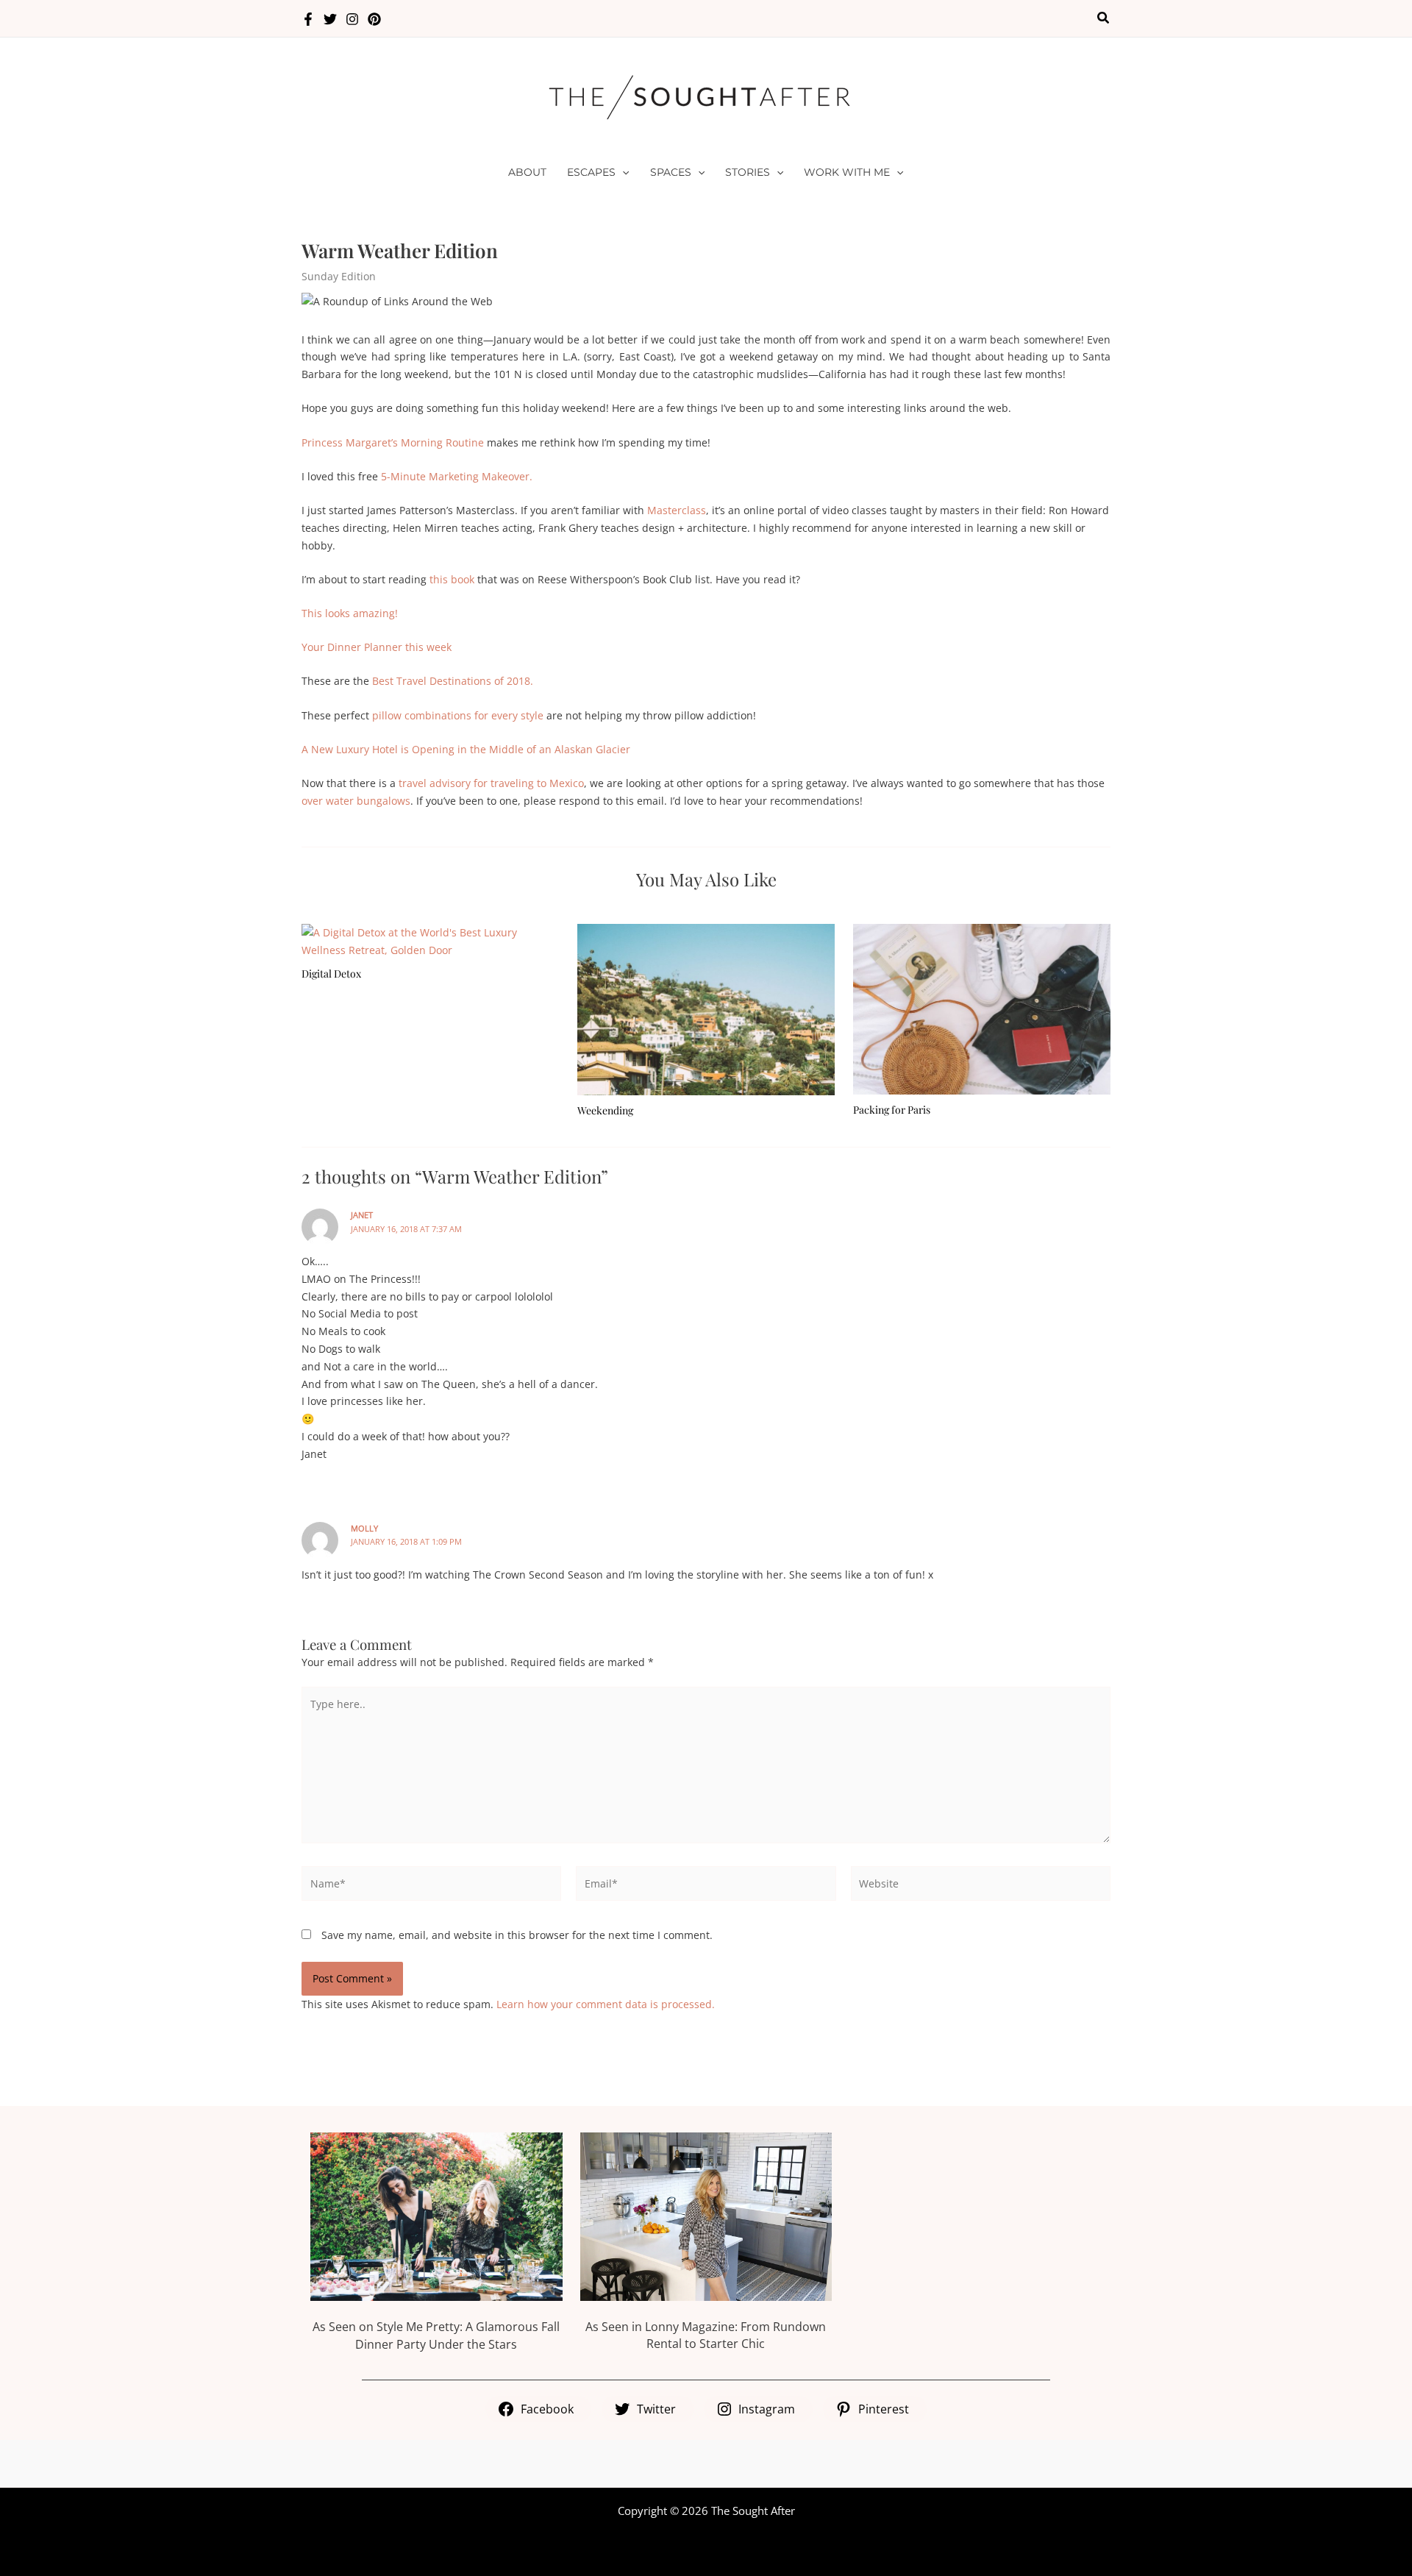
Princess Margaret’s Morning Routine (393, 442)
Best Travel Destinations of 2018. (453, 681)
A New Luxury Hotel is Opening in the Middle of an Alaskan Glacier (466, 749)
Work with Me (847, 172)
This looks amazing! (350, 613)
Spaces (671, 172)
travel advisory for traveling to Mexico (491, 783)
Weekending (605, 1110)
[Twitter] (330, 19)
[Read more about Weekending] (706, 1008)
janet (362, 1215)
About (527, 172)
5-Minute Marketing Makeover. (457, 476)
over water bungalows (356, 801)
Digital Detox (331, 974)
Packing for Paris (892, 1110)
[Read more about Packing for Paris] (982, 1008)
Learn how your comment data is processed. (606, 2004)
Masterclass (677, 510)
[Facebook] (308, 19)
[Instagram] (352, 19)
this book (452, 579)
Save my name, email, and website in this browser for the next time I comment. (517, 1935)
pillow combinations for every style (458, 715)
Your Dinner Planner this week (377, 647)
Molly (364, 1528)
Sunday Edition (339, 276)
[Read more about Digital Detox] (430, 940)
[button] (1104, 18)
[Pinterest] (374, 19)
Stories (748, 172)
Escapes (591, 172)
